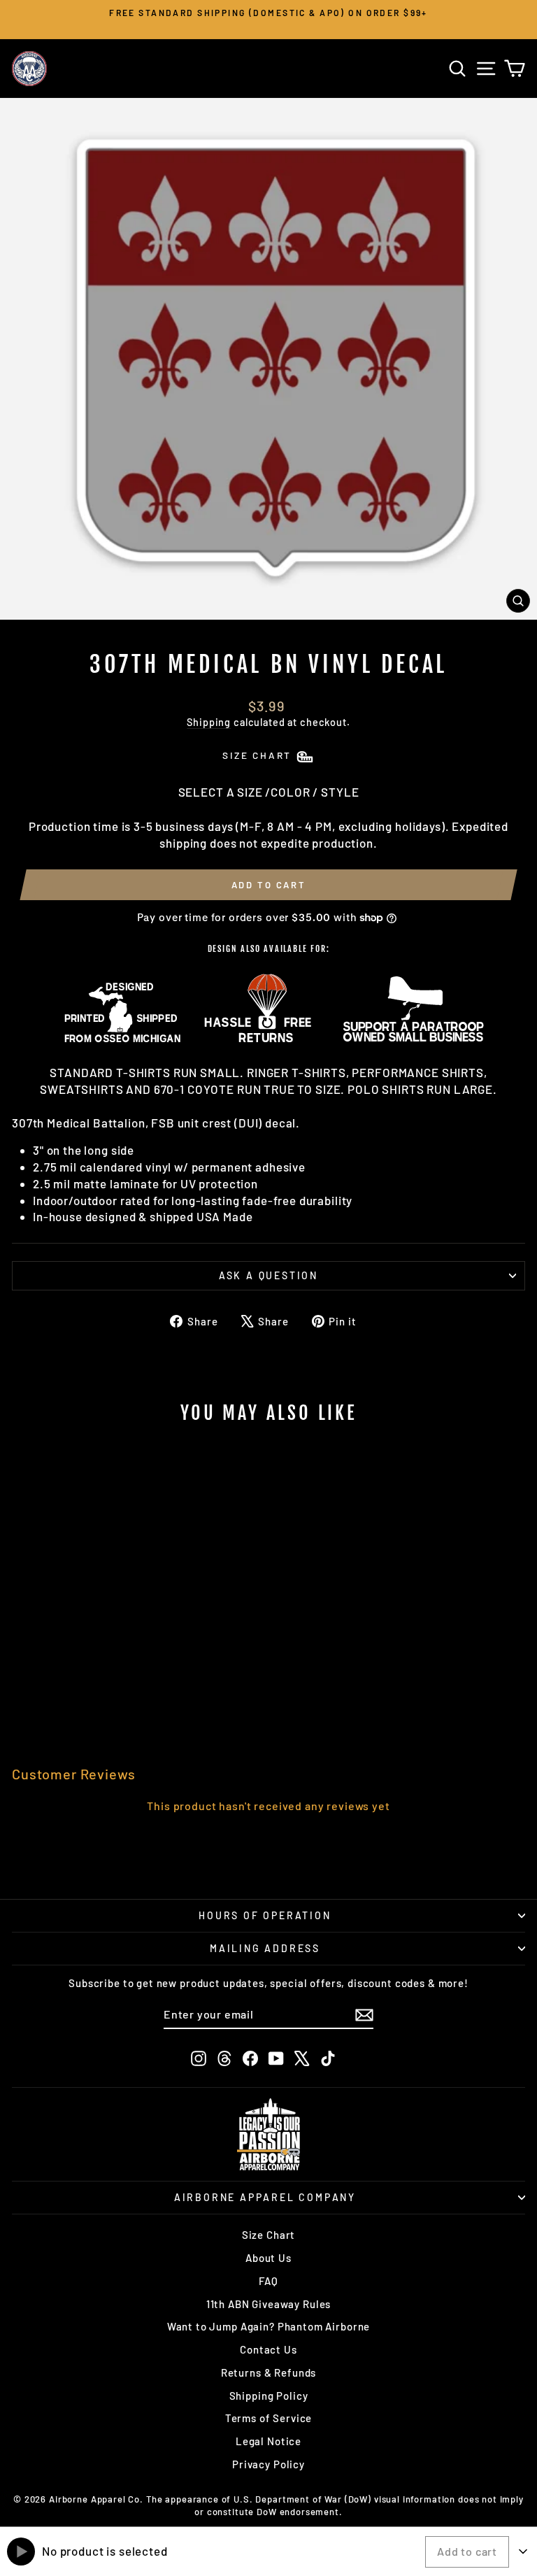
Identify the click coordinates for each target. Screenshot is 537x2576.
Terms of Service (269, 2418)
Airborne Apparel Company (265, 2197)
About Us (268, 2258)
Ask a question (268, 1275)
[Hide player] (523, 2552)
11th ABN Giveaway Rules (269, 2304)
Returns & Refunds (268, 2372)
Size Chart (269, 2235)
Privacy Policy (268, 2464)
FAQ (268, 2281)
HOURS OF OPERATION (265, 1915)
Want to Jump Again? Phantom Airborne (269, 2326)
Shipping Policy (269, 2396)
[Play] (21, 2552)
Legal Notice (268, 2441)
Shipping (209, 722)
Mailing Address (265, 1948)
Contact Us (268, 2349)
